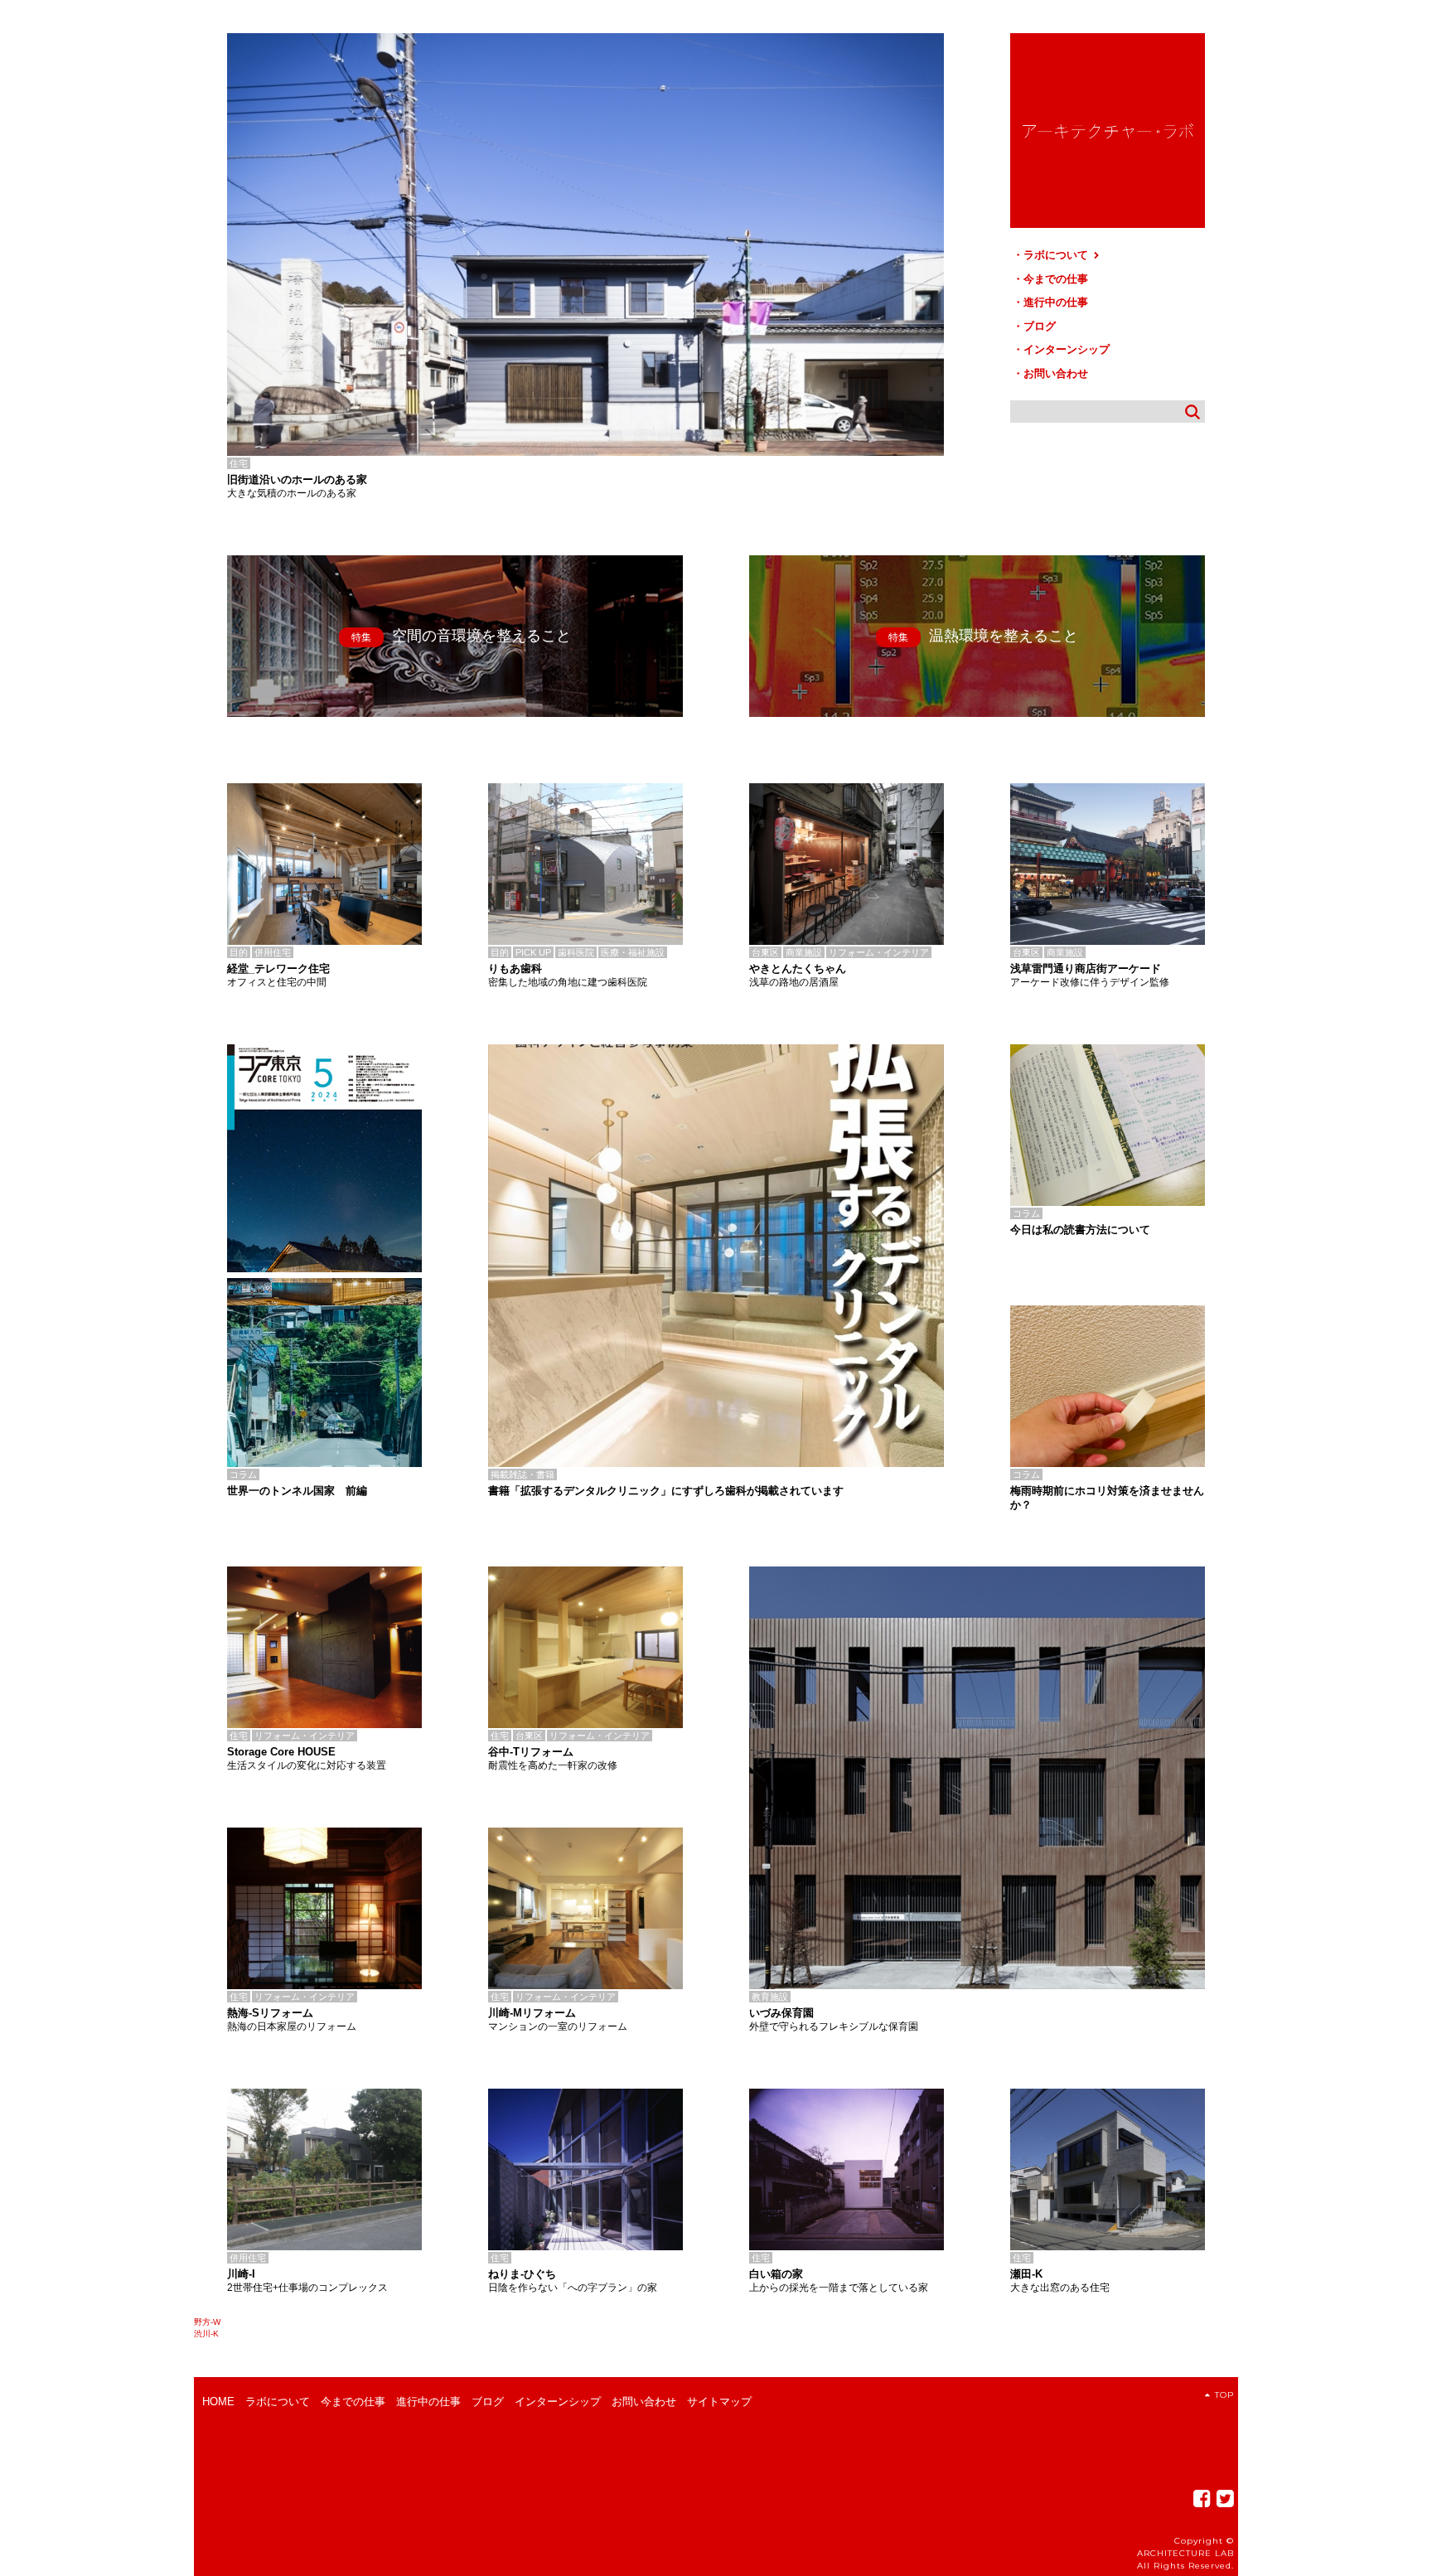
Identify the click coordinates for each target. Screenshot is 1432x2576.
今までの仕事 (1056, 279)
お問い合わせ (1056, 373)
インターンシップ (1067, 349)
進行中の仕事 (1056, 302)
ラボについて (1057, 255)
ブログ (1040, 326)
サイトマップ (719, 2402)
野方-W (207, 2322)
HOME (218, 2402)
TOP (1224, 2395)
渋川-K (206, 2334)
